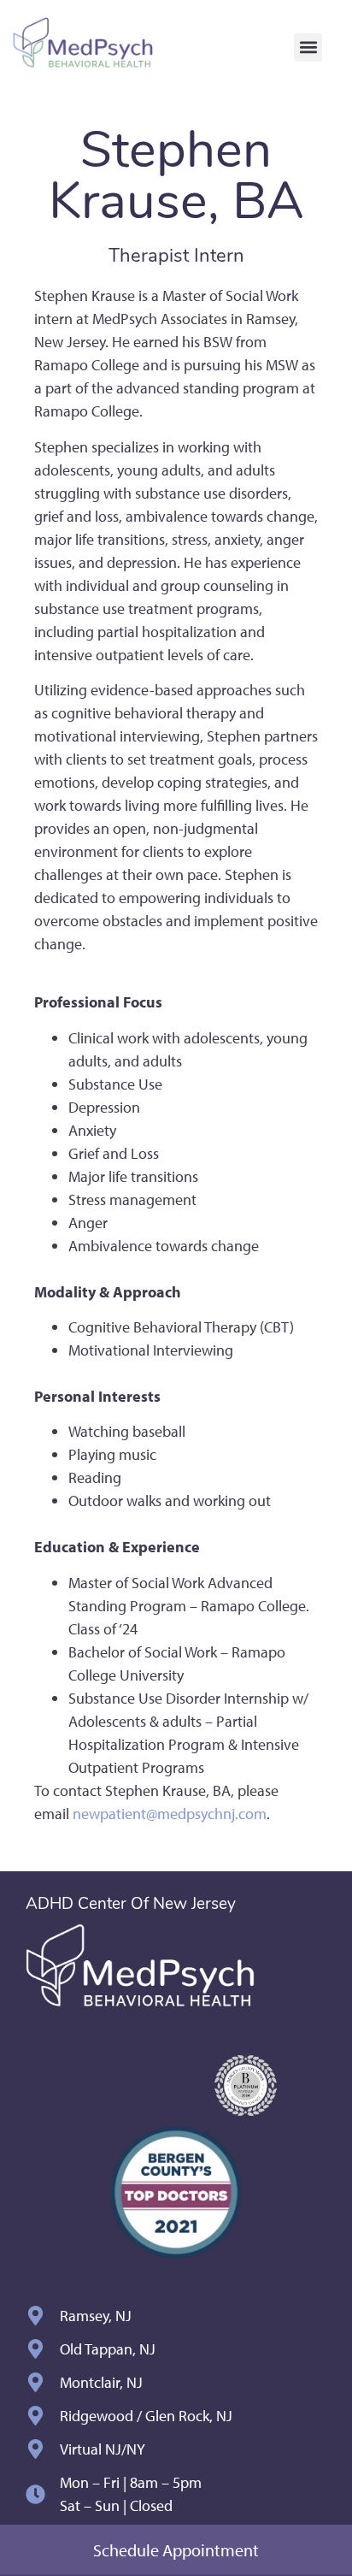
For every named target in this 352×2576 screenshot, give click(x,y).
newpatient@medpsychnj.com (170, 1814)
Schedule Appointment (176, 2550)
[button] (308, 47)
